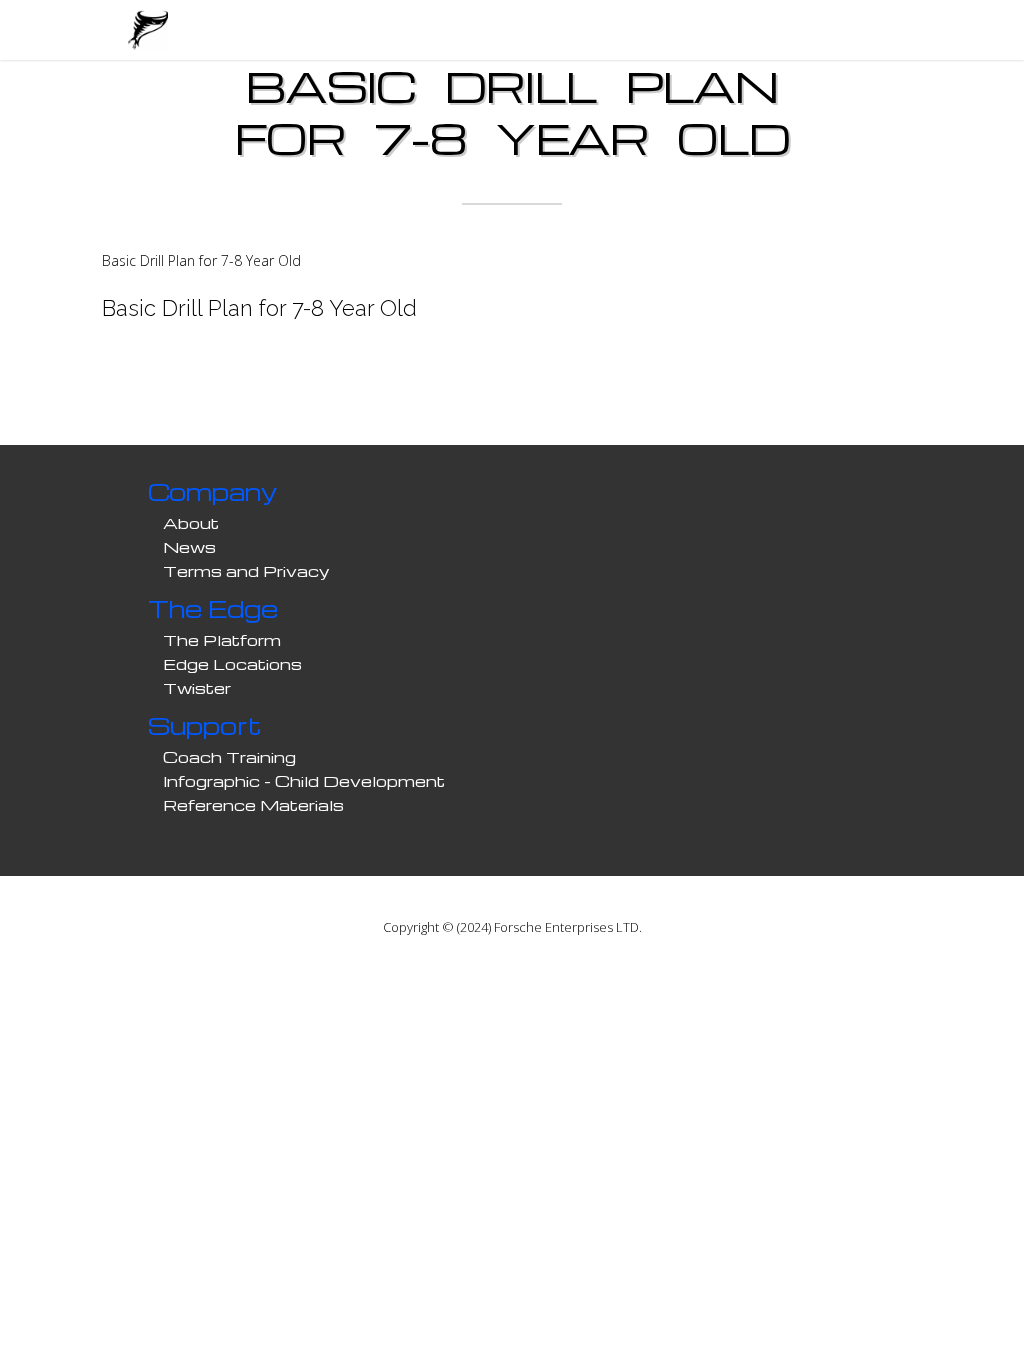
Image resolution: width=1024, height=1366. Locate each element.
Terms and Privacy (246, 571)
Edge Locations (232, 664)
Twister (197, 688)
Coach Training (229, 757)
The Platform (222, 640)
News (189, 547)
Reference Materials (253, 805)
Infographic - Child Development (304, 781)
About (191, 523)
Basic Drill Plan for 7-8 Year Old (201, 260)
